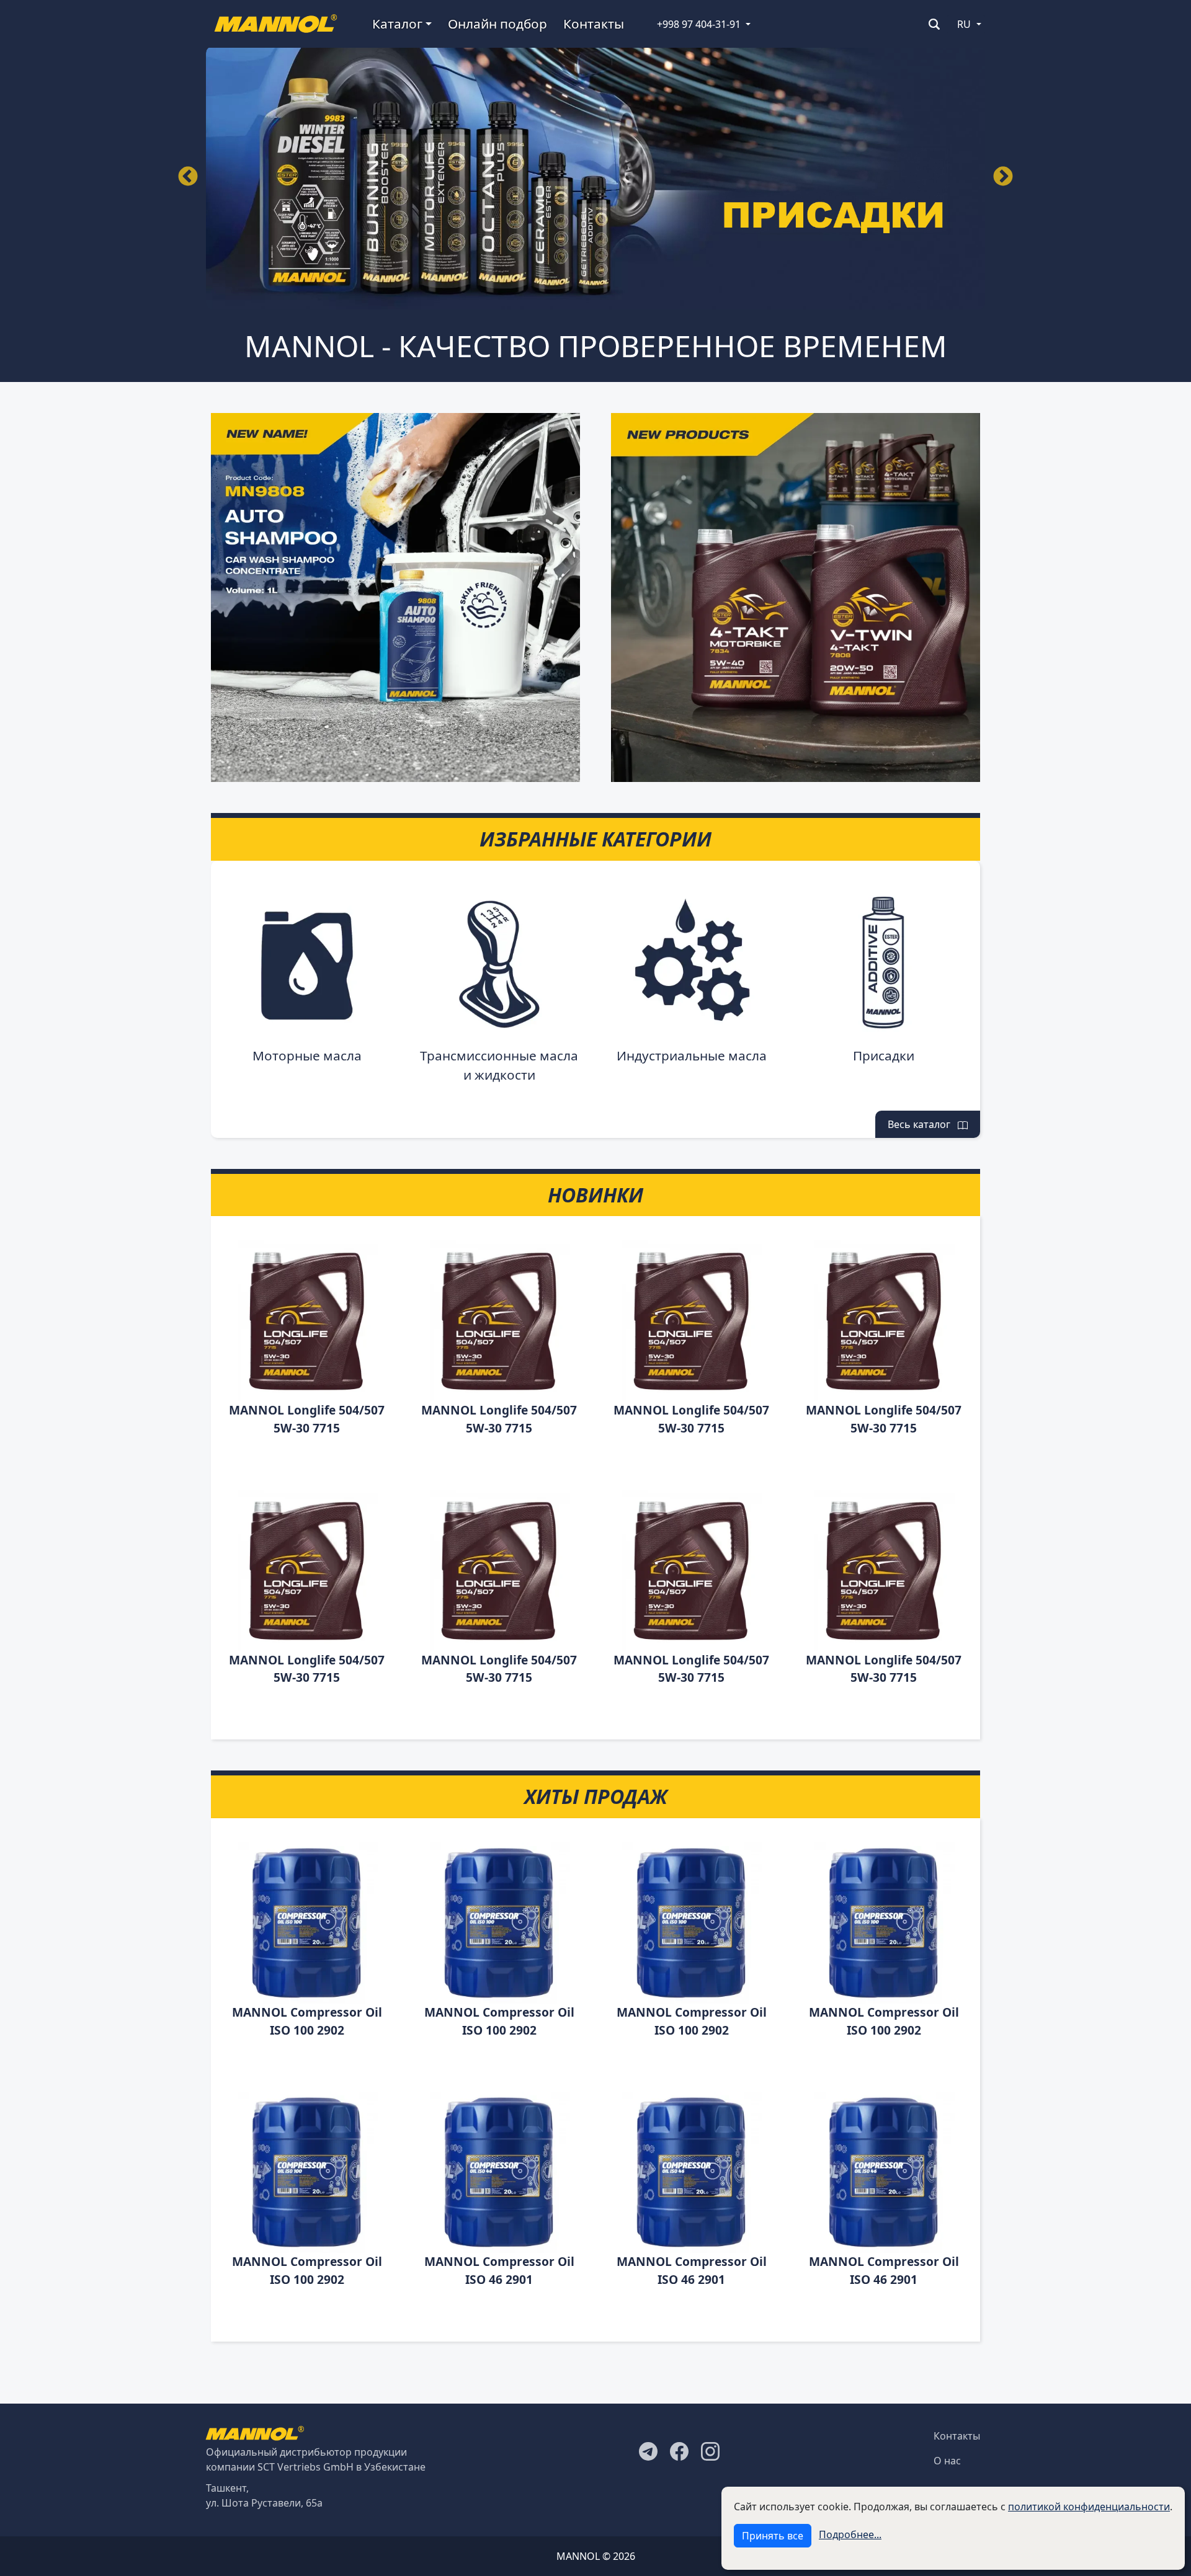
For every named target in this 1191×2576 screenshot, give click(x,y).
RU (964, 24)
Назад (188, 177)
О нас (947, 2461)
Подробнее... (850, 2534)
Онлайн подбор (497, 24)
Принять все (773, 2536)
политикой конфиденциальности (1089, 2507)
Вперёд (1003, 177)
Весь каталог (923, 1124)
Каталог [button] (397, 24)
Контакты (594, 24)
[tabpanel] (595, 178)
